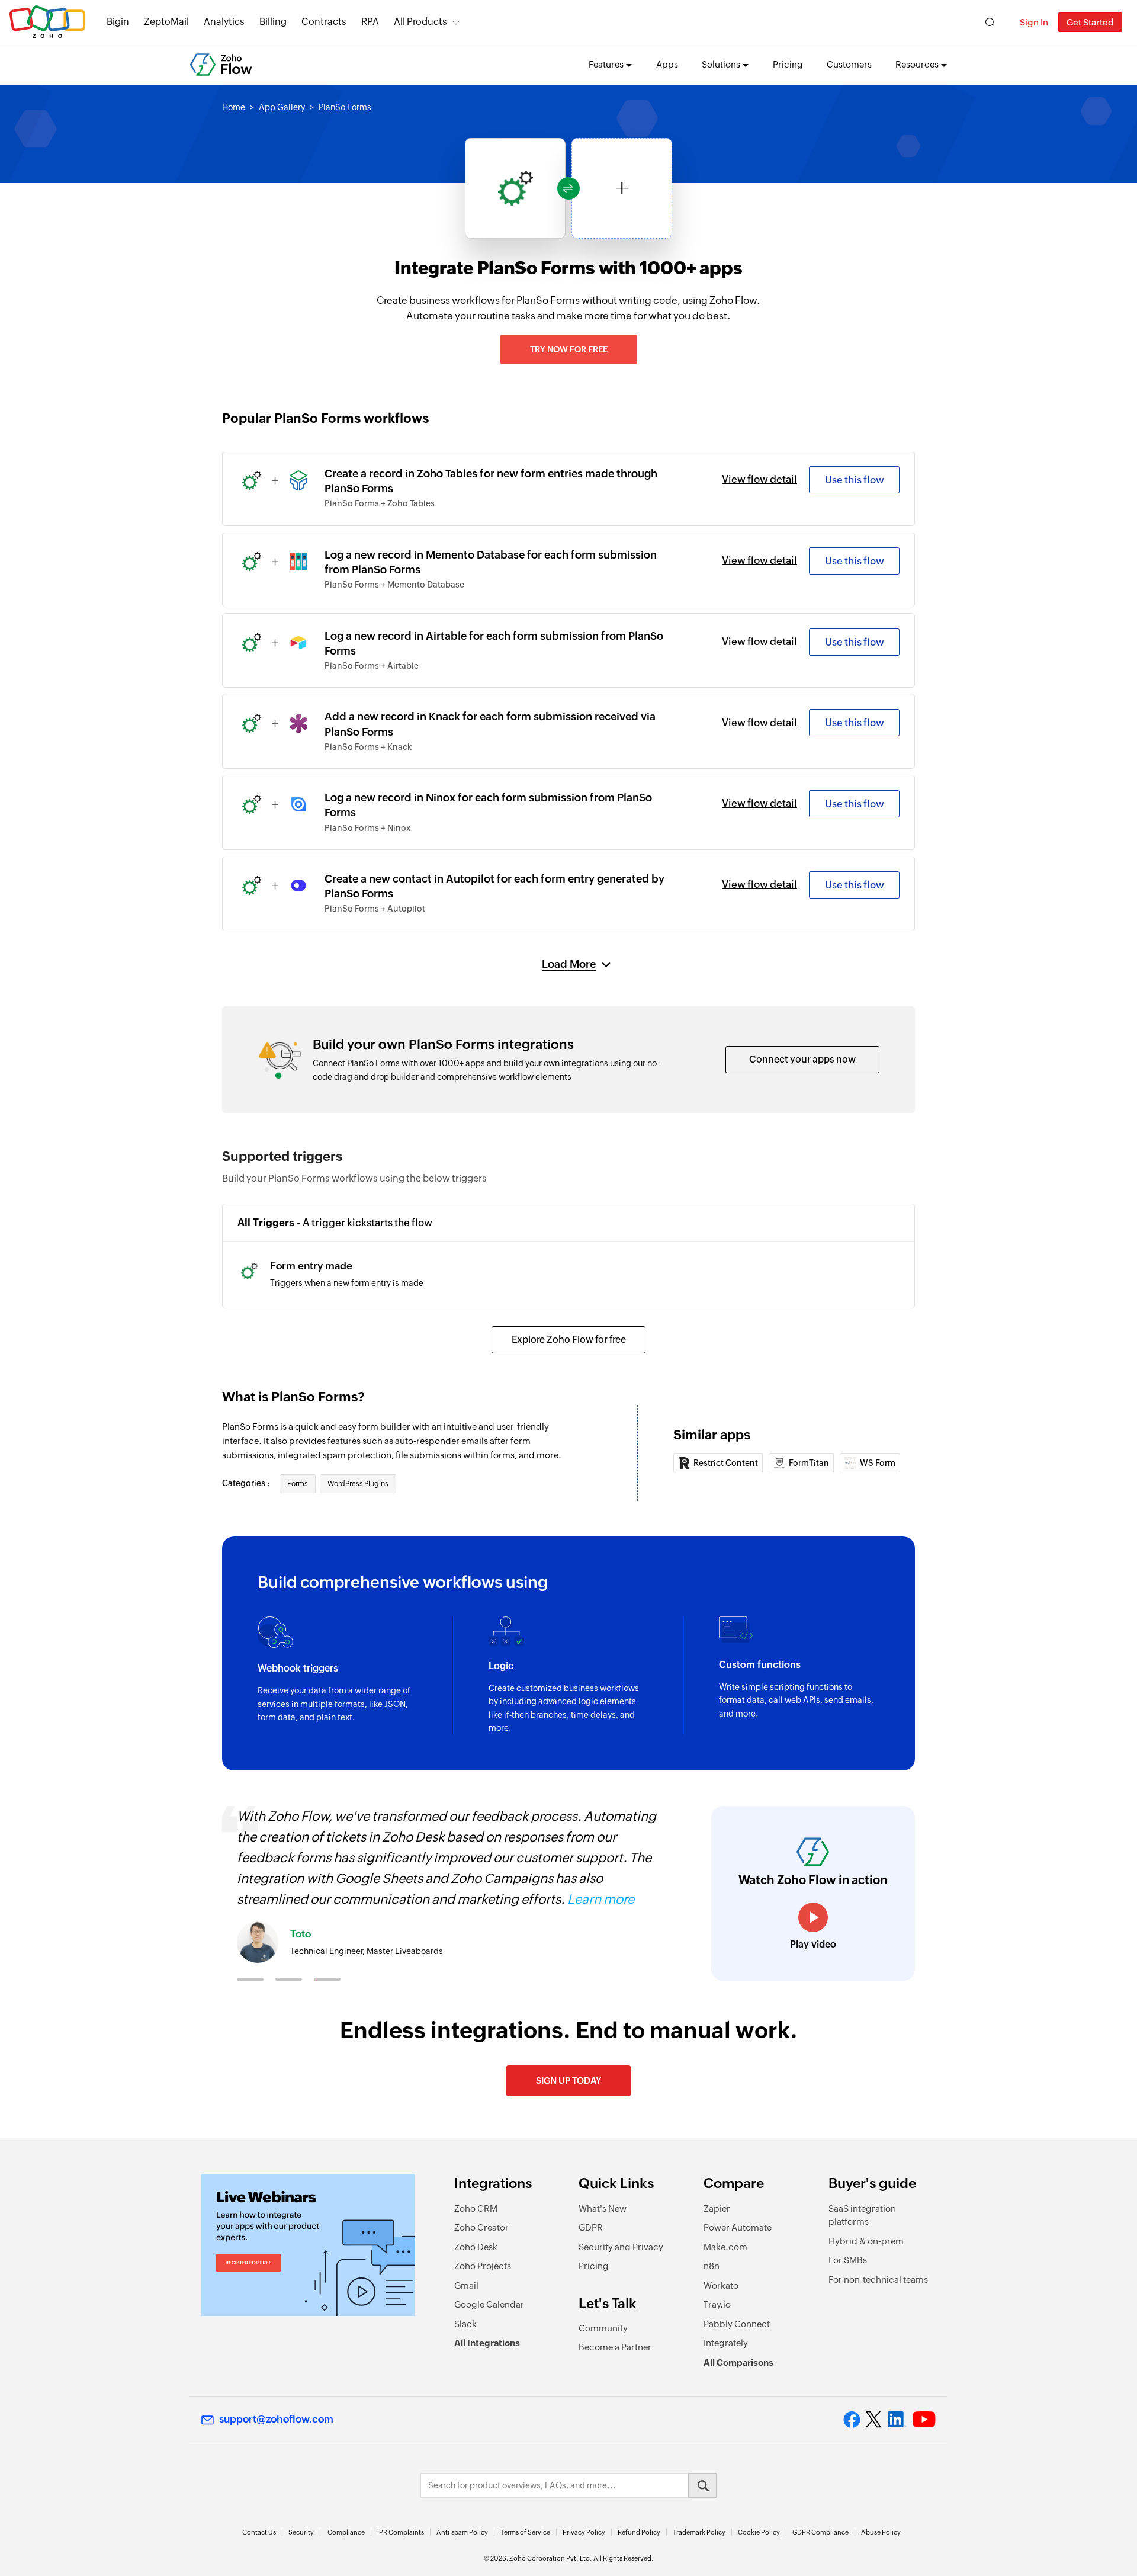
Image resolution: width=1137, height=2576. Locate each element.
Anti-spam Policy (462, 2532)
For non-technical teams (878, 2280)
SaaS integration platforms (862, 2215)
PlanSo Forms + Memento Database (394, 585)
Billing (273, 22)
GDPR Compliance (820, 2532)
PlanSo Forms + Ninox (368, 828)
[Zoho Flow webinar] (308, 2245)
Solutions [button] (721, 64)
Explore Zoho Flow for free (569, 1340)
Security (301, 2532)
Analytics (224, 22)
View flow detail (759, 479)
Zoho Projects (483, 2266)
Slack (465, 2324)
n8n (712, 2266)
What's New (603, 2208)
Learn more (601, 1899)
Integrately (726, 2343)
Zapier (717, 2208)
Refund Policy (639, 2532)
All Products (420, 22)
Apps (667, 64)
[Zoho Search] (990, 22)
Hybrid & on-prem (866, 2241)
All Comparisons (738, 2362)
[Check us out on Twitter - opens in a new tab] (874, 2420)
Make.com (725, 2247)
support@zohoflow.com (276, 2419)
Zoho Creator (481, 2227)
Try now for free (569, 349)
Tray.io (717, 2304)
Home (234, 107)
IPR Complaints (401, 2532)
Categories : (247, 1483)
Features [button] (606, 64)
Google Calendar (489, 2304)
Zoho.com (47, 22)
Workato (721, 2285)
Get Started (1090, 22)
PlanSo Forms (345, 107)
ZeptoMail (166, 22)
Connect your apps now (802, 1059)
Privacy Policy (584, 2532)
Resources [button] (917, 64)
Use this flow (855, 480)
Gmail (466, 2285)
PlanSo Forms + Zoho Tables (380, 503)
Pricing (788, 64)
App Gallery (282, 107)
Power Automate (738, 2227)
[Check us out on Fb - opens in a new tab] (852, 2420)
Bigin (118, 22)
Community (603, 2328)
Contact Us (259, 2532)
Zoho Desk (476, 2247)
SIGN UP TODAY (568, 2081)
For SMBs (848, 2260)
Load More (569, 964)
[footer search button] (702, 2485)
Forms (298, 1484)
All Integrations (487, 2343)
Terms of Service (525, 2532)
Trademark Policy (699, 2532)
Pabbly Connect (737, 2324)
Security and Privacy (621, 2247)
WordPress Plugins (358, 1484)
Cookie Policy (759, 2532)
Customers (849, 64)
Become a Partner (615, 2347)
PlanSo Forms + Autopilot (375, 909)
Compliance (346, 2532)
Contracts (324, 22)
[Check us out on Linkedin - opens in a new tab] (897, 2420)
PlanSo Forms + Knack (368, 747)
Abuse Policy (881, 2532)
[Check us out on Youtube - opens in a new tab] (924, 2420)
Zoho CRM (476, 2208)
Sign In (1034, 22)
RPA (370, 22)
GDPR (591, 2227)
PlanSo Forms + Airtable (372, 666)
